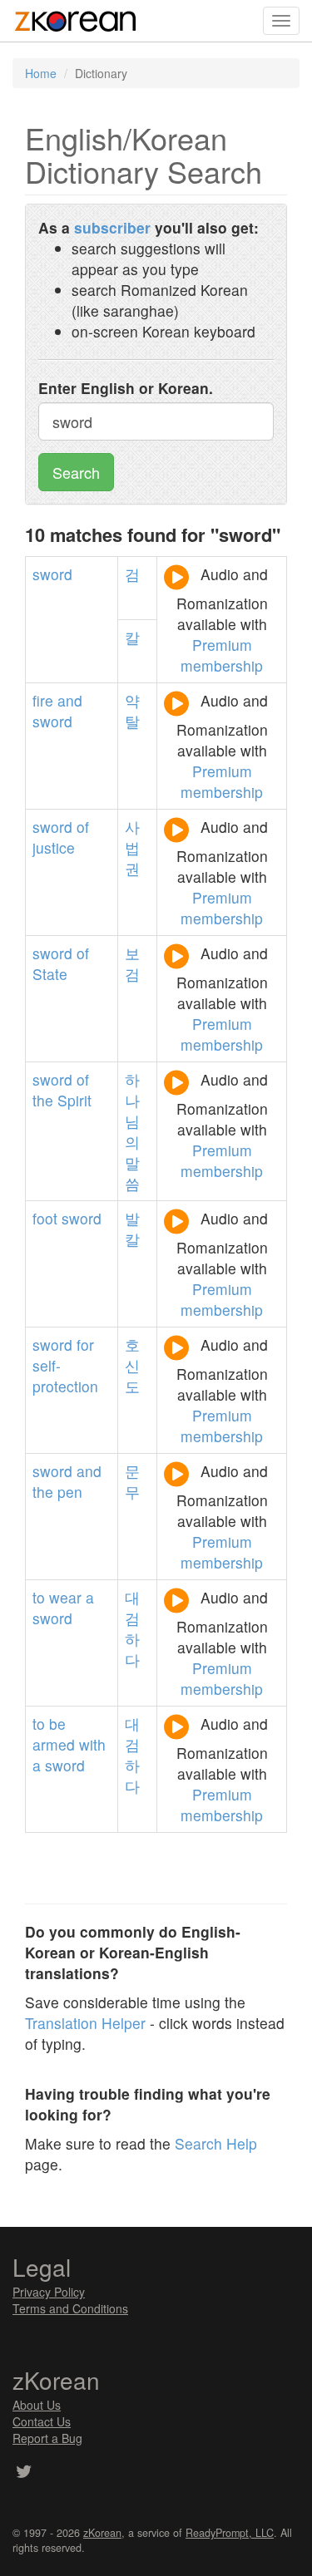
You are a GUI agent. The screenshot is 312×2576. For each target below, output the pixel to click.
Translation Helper (85, 2023)
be (57, 1724)
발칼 (132, 1229)
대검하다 (132, 1628)
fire (43, 700)
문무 (132, 1481)
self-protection (65, 1376)
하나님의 (132, 1111)
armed (54, 1744)
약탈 (132, 711)
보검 (132, 963)
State (50, 974)
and (70, 700)
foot (45, 1218)
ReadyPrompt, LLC (230, 2533)
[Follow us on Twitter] (24, 2473)
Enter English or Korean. (126, 388)
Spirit (74, 1100)
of (83, 827)
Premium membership (222, 655)
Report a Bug (47, 2438)
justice (54, 847)
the (43, 1100)
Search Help (216, 2143)
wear (65, 1597)
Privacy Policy (49, 2292)
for (85, 1345)
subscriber (112, 227)
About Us (37, 2405)
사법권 (132, 847)
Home (41, 73)
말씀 (132, 1173)
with (92, 1744)
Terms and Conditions (70, 2308)
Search (76, 472)
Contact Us (42, 2421)
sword (52, 574)
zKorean (102, 2533)
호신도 (132, 1365)
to (39, 1597)
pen (70, 1492)
